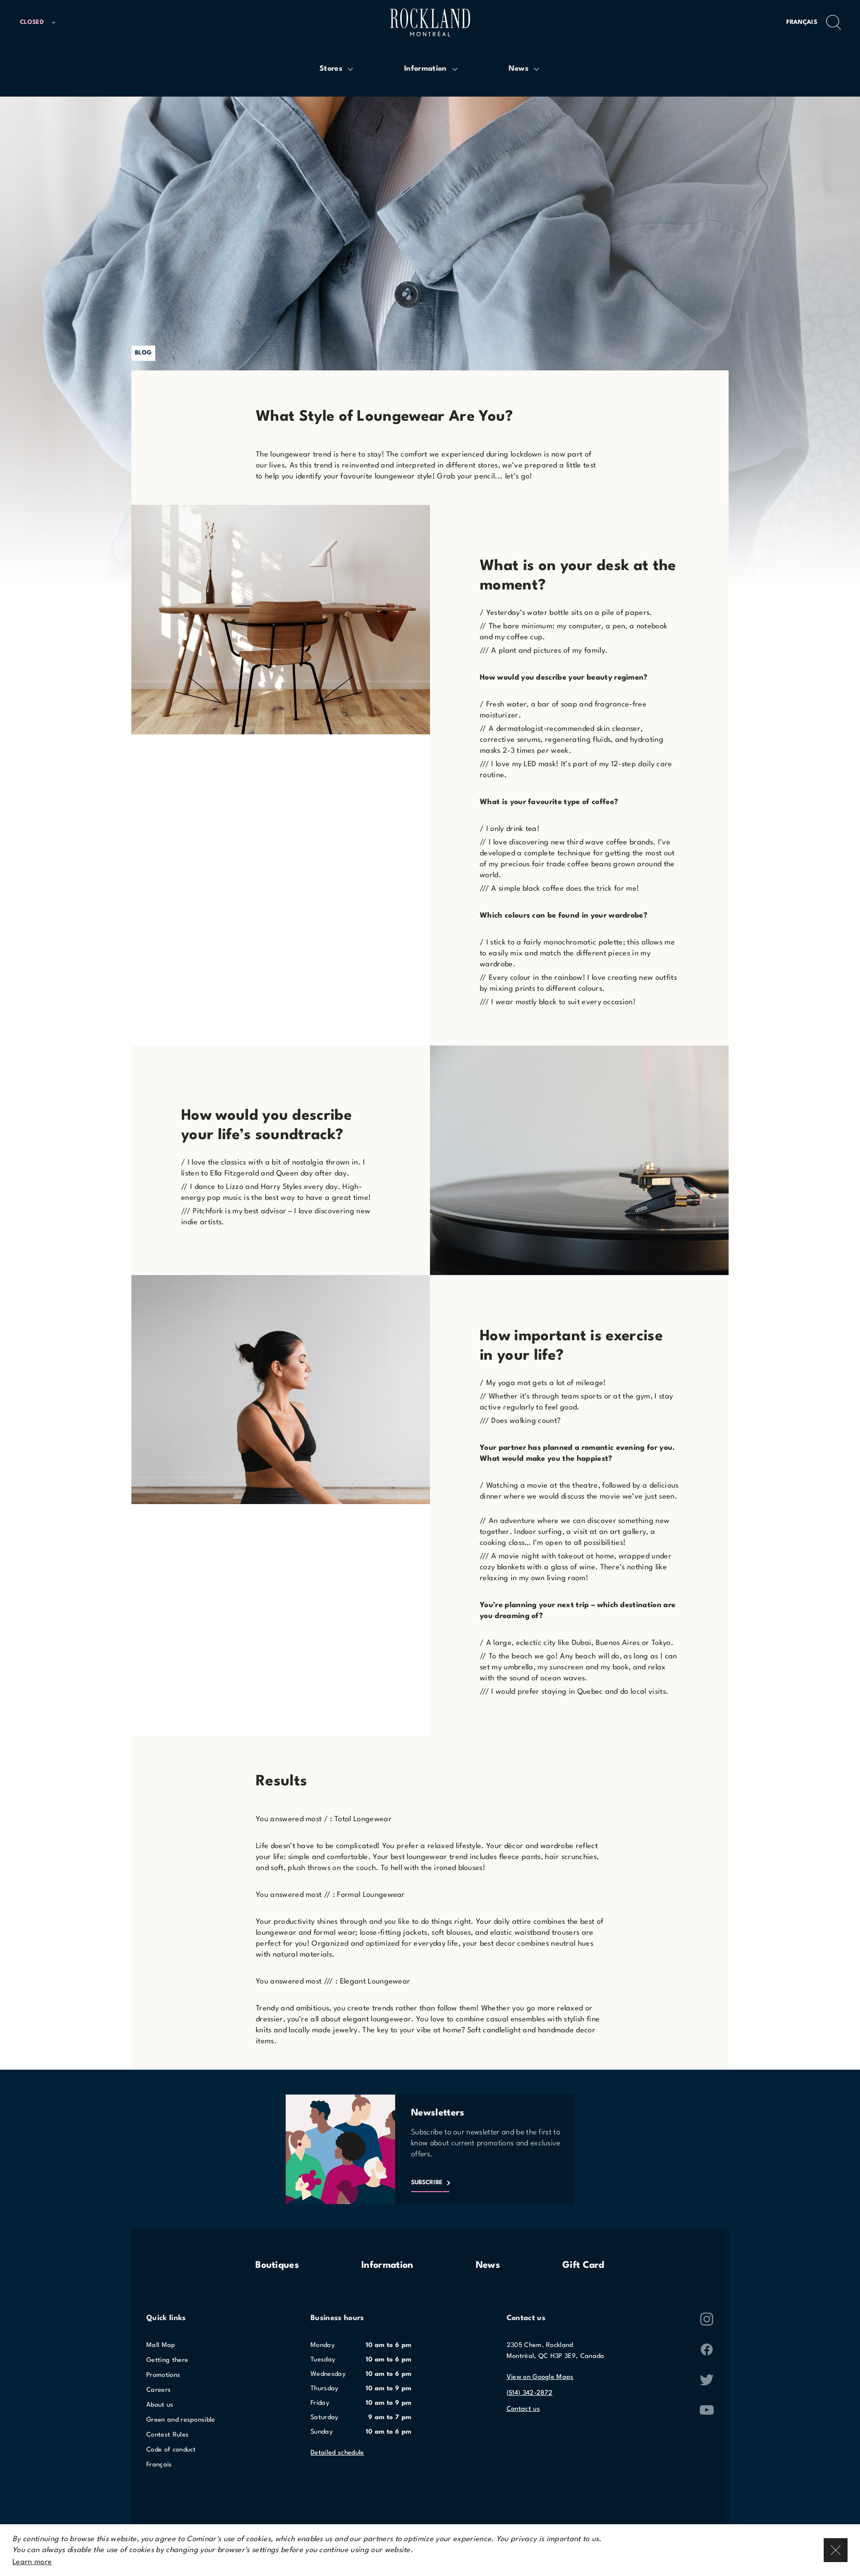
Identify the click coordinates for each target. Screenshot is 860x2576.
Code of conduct (171, 2450)
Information (387, 2265)
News (488, 2265)
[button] (42, 23)
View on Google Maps (540, 2377)
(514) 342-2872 (530, 2393)
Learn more (32, 2562)
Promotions (163, 2375)
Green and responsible (181, 2420)
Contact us (523, 2409)
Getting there (167, 2360)
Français (802, 22)
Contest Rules (167, 2435)
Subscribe (427, 2183)
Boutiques (277, 2265)
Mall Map (161, 2345)
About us (160, 2405)
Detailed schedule (337, 2453)
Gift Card (584, 2265)
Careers (159, 2390)
